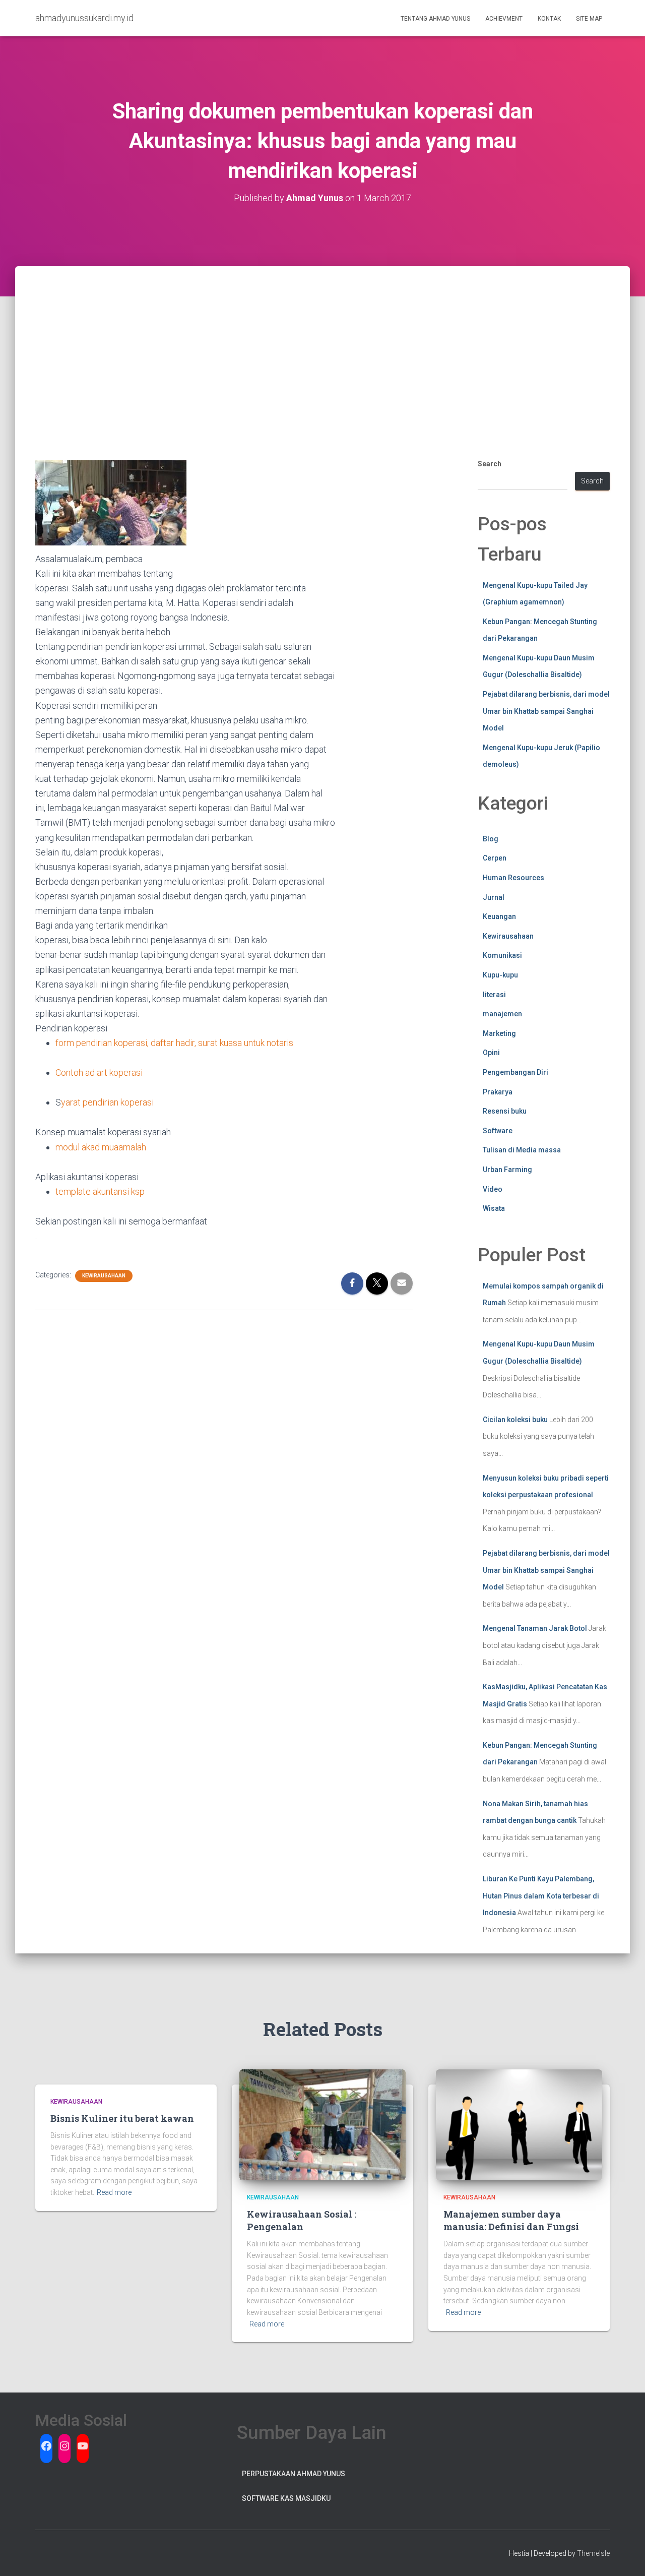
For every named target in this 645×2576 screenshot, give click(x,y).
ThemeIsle (593, 2553)
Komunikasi (502, 955)
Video (493, 1189)
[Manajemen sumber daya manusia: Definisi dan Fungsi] (519, 2124)
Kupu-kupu (500, 975)
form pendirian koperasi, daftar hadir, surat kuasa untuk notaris (174, 1043)
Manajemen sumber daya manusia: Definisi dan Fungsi (511, 2220)
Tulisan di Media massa (522, 1150)
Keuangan (499, 916)
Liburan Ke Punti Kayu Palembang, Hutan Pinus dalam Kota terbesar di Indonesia (541, 1896)
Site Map (589, 19)
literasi (494, 995)
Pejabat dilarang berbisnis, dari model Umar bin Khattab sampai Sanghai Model (546, 711)
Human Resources (513, 878)
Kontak (549, 19)
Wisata (494, 1208)
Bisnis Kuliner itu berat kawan (122, 2118)
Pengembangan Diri (515, 1072)
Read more (114, 2192)
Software (498, 1131)
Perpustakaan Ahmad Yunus (294, 2474)
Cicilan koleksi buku (515, 1420)
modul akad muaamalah (101, 1147)
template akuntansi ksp (100, 1191)
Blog (491, 839)
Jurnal (494, 897)
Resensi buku (505, 1111)
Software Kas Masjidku (286, 2498)
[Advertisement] (322, 342)
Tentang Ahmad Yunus (435, 19)
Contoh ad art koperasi (100, 1072)
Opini (491, 1053)
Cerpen (495, 858)
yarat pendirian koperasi (107, 1102)
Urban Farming (507, 1170)
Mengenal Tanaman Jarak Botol (535, 1628)
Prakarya (498, 1092)
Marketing (499, 1033)
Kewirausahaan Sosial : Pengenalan (302, 2220)
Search (490, 464)
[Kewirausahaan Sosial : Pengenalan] (322, 2124)
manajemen (502, 1014)
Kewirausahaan (104, 1276)
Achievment (504, 19)
